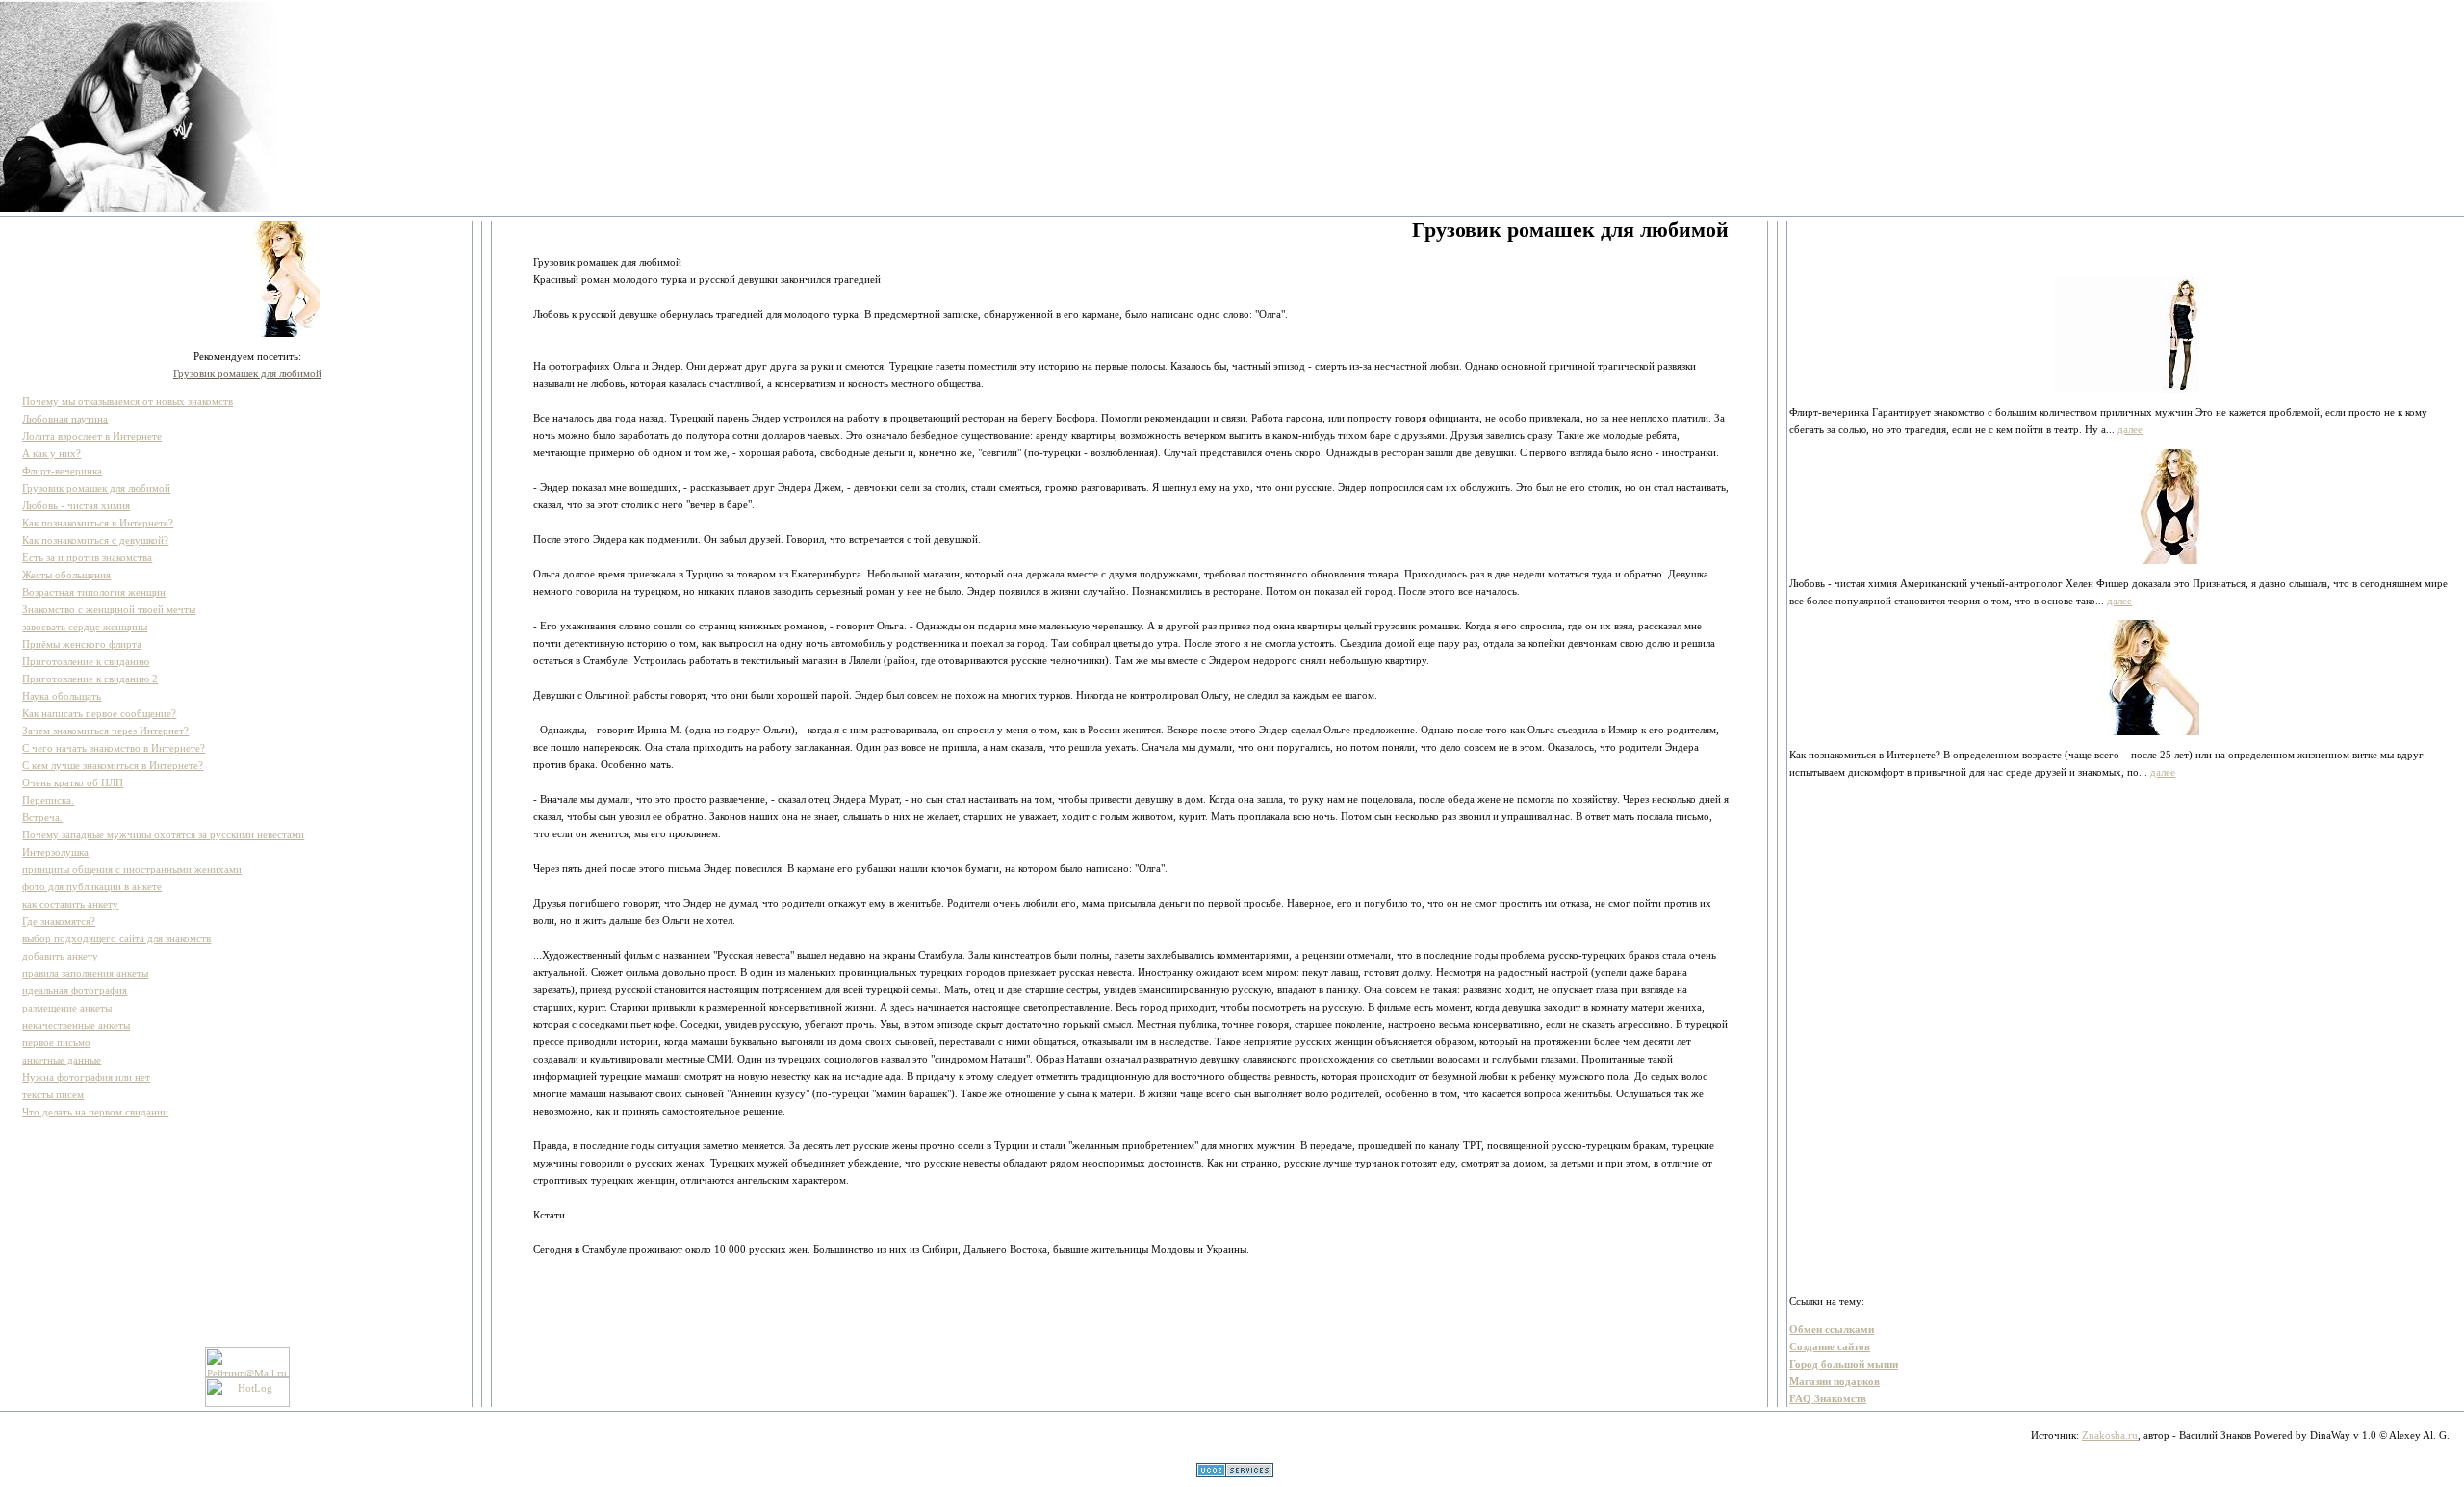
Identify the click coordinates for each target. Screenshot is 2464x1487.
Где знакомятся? (59, 921)
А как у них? (51, 453)
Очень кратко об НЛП (73, 782)
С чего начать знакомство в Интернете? (114, 748)
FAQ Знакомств (1828, 1398)
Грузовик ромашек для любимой (247, 373)
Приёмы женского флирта (82, 644)
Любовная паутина (65, 419)
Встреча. (42, 817)
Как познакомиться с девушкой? (95, 540)
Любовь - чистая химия (76, 505)
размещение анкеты (67, 1008)
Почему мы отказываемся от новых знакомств (128, 401)
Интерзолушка (55, 852)
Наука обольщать (62, 696)
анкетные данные (62, 1060)
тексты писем (53, 1094)
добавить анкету (60, 956)
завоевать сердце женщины (85, 627)
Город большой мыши (1844, 1364)
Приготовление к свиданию (86, 661)
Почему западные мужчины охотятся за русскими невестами (163, 834)
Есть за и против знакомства (87, 557)
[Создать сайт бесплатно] (1235, 1474)
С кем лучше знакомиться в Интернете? (113, 765)
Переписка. (48, 800)
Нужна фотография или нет (86, 1077)
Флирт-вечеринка (62, 471)
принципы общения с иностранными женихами (132, 869)
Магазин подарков (1835, 1381)
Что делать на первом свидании (95, 1112)
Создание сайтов (1830, 1346)
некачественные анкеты (76, 1025)
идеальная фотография (75, 990)
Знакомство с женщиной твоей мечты (109, 609)
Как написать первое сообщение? (99, 713)
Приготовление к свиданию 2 (90, 679)
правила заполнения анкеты (85, 973)
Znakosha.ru (2110, 1435)
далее (2130, 429)
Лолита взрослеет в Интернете (92, 436)
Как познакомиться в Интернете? (98, 523)
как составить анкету (70, 904)
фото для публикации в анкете (92, 886)
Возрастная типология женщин (94, 592)
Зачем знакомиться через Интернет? (105, 731)
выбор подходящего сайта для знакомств (116, 938)
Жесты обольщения (66, 575)
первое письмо (56, 1042)
